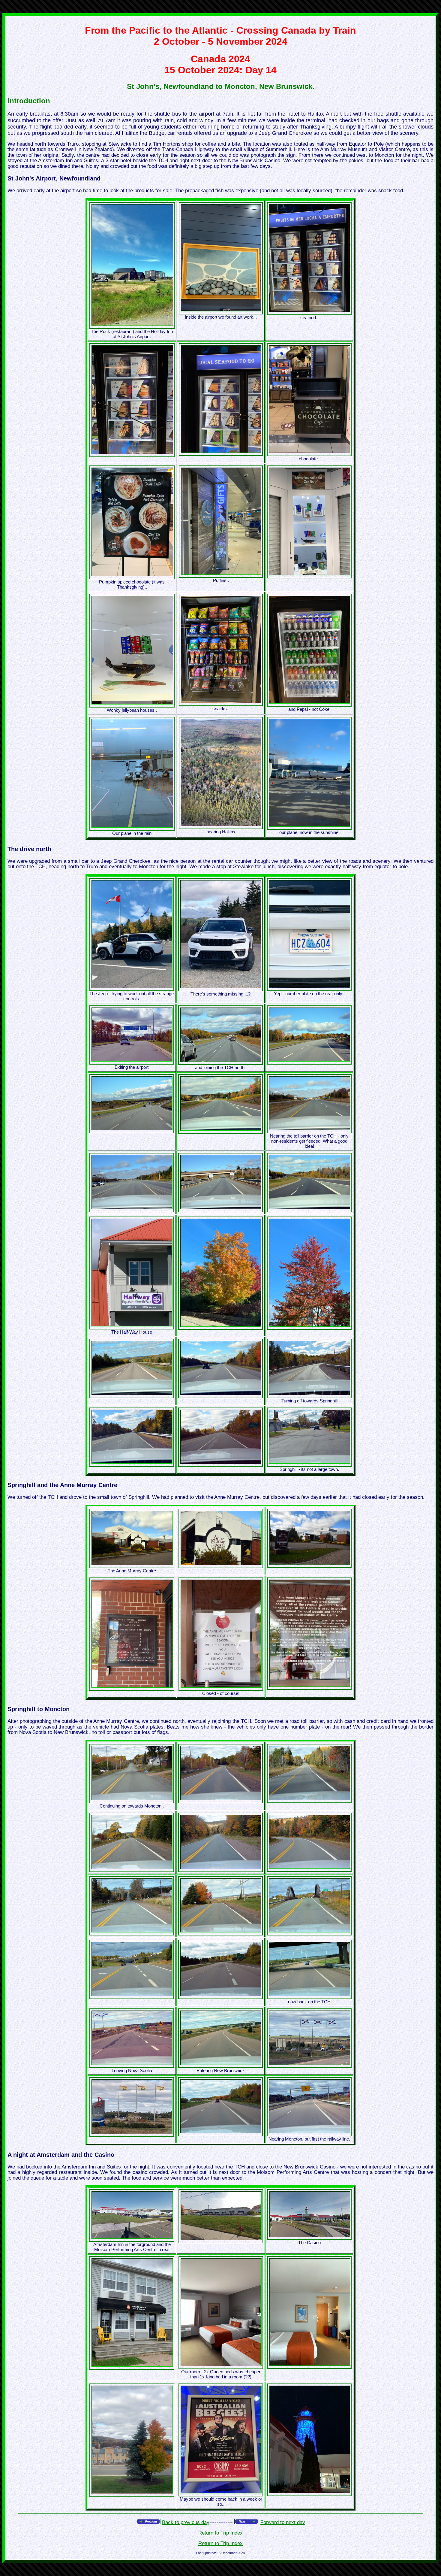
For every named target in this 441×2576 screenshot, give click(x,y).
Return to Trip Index (220, 2533)
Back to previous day (186, 2522)
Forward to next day (283, 2522)
